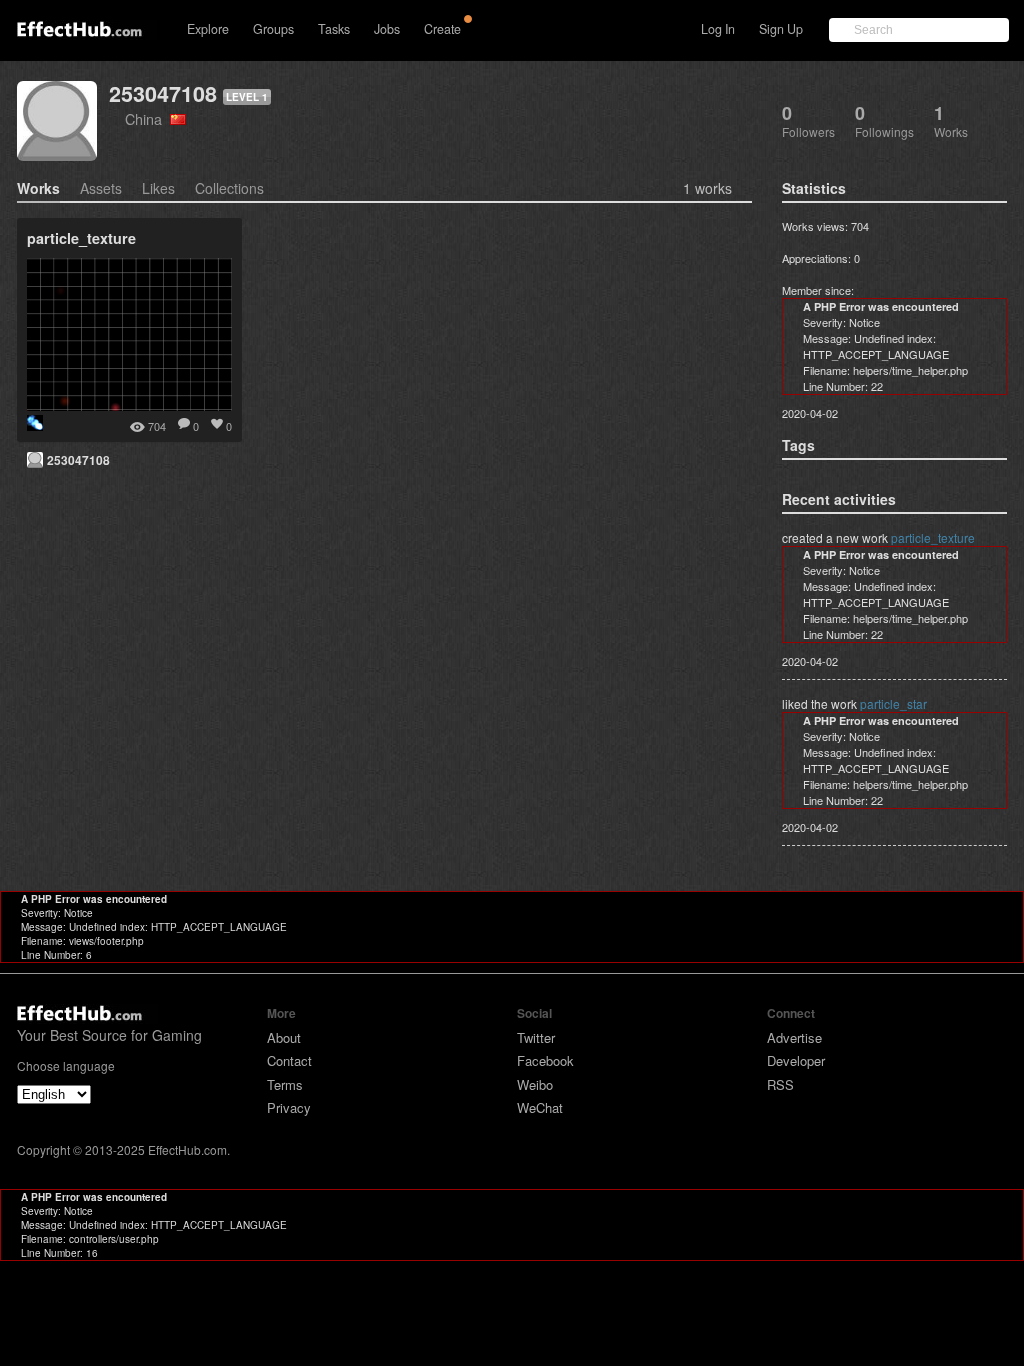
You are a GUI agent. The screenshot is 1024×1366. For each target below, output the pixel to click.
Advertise (794, 1037)
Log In (718, 29)
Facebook (545, 1060)
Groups (273, 29)
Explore (208, 29)
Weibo (535, 1084)
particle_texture (933, 537)
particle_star (893, 703)
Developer (796, 1060)
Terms (285, 1084)
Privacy (289, 1107)
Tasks (334, 29)
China (147, 118)
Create (442, 29)
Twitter (536, 1037)
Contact (289, 1060)
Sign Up (781, 29)
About (284, 1037)
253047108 (163, 93)
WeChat (540, 1107)
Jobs (387, 29)
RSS (780, 1084)
